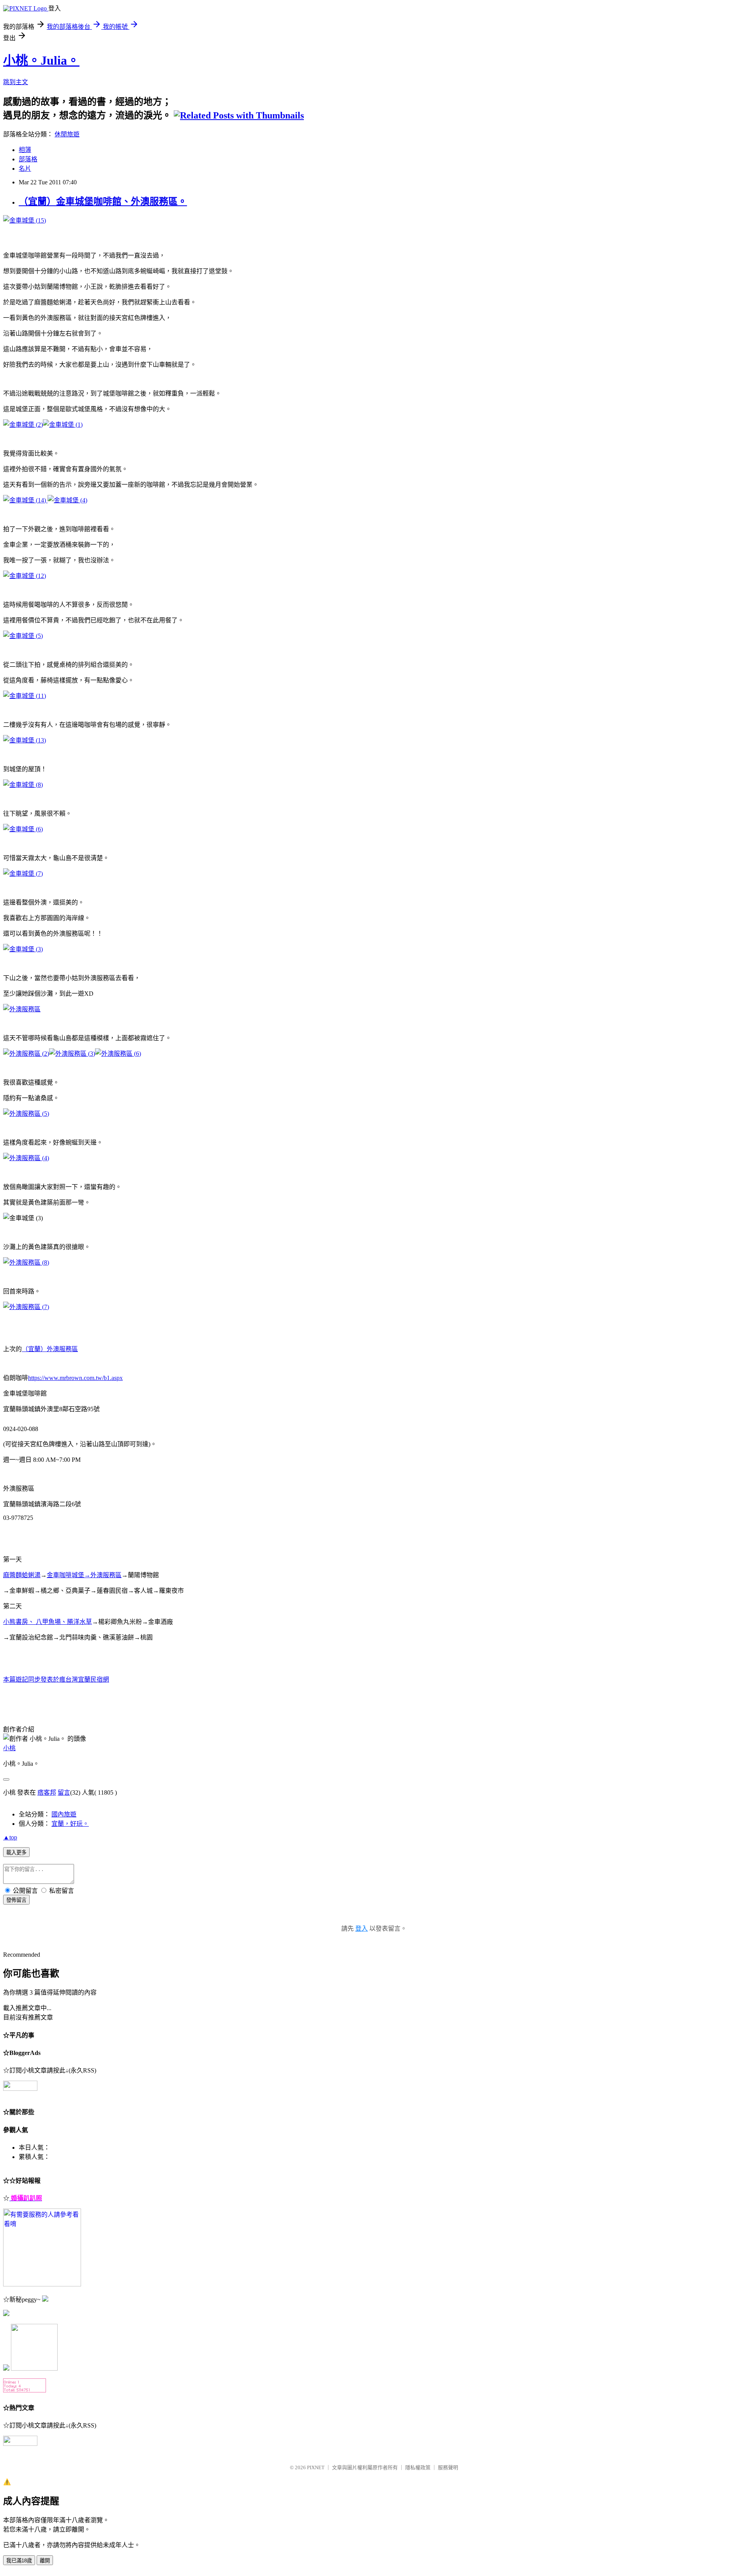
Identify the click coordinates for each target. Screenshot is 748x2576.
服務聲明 (448, 2467)
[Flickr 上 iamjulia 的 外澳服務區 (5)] (26, 1114)
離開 (45, 2561)
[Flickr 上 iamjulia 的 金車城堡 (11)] (25, 696)
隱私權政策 (418, 2467)
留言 (64, 1792)
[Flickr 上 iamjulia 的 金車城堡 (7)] (23, 874)
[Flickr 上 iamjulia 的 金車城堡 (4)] (67, 500)
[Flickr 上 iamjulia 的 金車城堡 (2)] (23, 425)
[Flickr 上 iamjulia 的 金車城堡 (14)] (25, 500)
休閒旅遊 (67, 134)
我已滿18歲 (19, 2561)
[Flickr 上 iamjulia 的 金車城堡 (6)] (23, 829)
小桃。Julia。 (41, 60)
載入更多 (16, 1852)
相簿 (25, 150)
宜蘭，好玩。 (70, 1824)
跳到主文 (16, 82)
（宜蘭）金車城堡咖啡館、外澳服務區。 (103, 201)
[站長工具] (25, 2390)
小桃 (9, 1748)
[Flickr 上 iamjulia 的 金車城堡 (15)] (25, 220)
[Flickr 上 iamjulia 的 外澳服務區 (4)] (26, 1158)
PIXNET (316, 2467)
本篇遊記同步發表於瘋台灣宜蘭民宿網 (56, 1679)
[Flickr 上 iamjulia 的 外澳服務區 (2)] (26, 1054)
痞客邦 (47, 1792)
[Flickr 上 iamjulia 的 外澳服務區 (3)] (72, 1054)
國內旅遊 (64, 1814)
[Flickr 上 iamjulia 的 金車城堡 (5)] (23, 636)
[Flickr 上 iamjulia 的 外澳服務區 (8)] (26, 1262)
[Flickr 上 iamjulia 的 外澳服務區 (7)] (26, 1307)
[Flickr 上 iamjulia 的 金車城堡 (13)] (25, 740)
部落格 (28, 159)
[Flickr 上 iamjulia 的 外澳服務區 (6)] (118, 1054)
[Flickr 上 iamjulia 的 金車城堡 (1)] (63, 425)
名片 (25, 169)
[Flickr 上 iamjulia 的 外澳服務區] (22, 1009)
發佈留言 (16, 1900)
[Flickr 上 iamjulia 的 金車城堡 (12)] (25, 576)
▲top (10, 1837)
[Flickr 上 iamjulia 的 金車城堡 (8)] (23, 785)
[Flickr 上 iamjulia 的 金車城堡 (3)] (47, 500)
